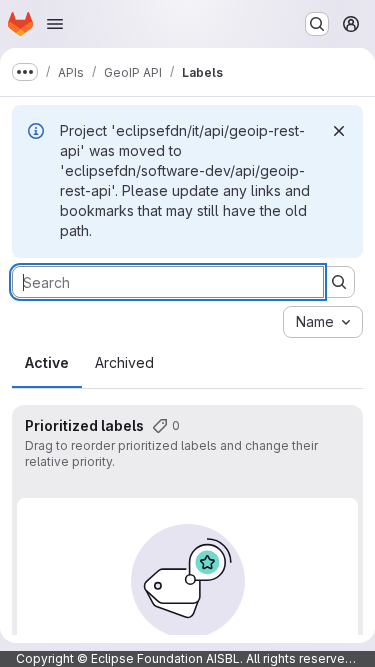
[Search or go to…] (317, 24)
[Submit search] (339, 282)
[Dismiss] (339, 131)
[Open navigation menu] (55, 24)
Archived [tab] (124, 362)
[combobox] (323, 322)
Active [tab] (47, 362)
